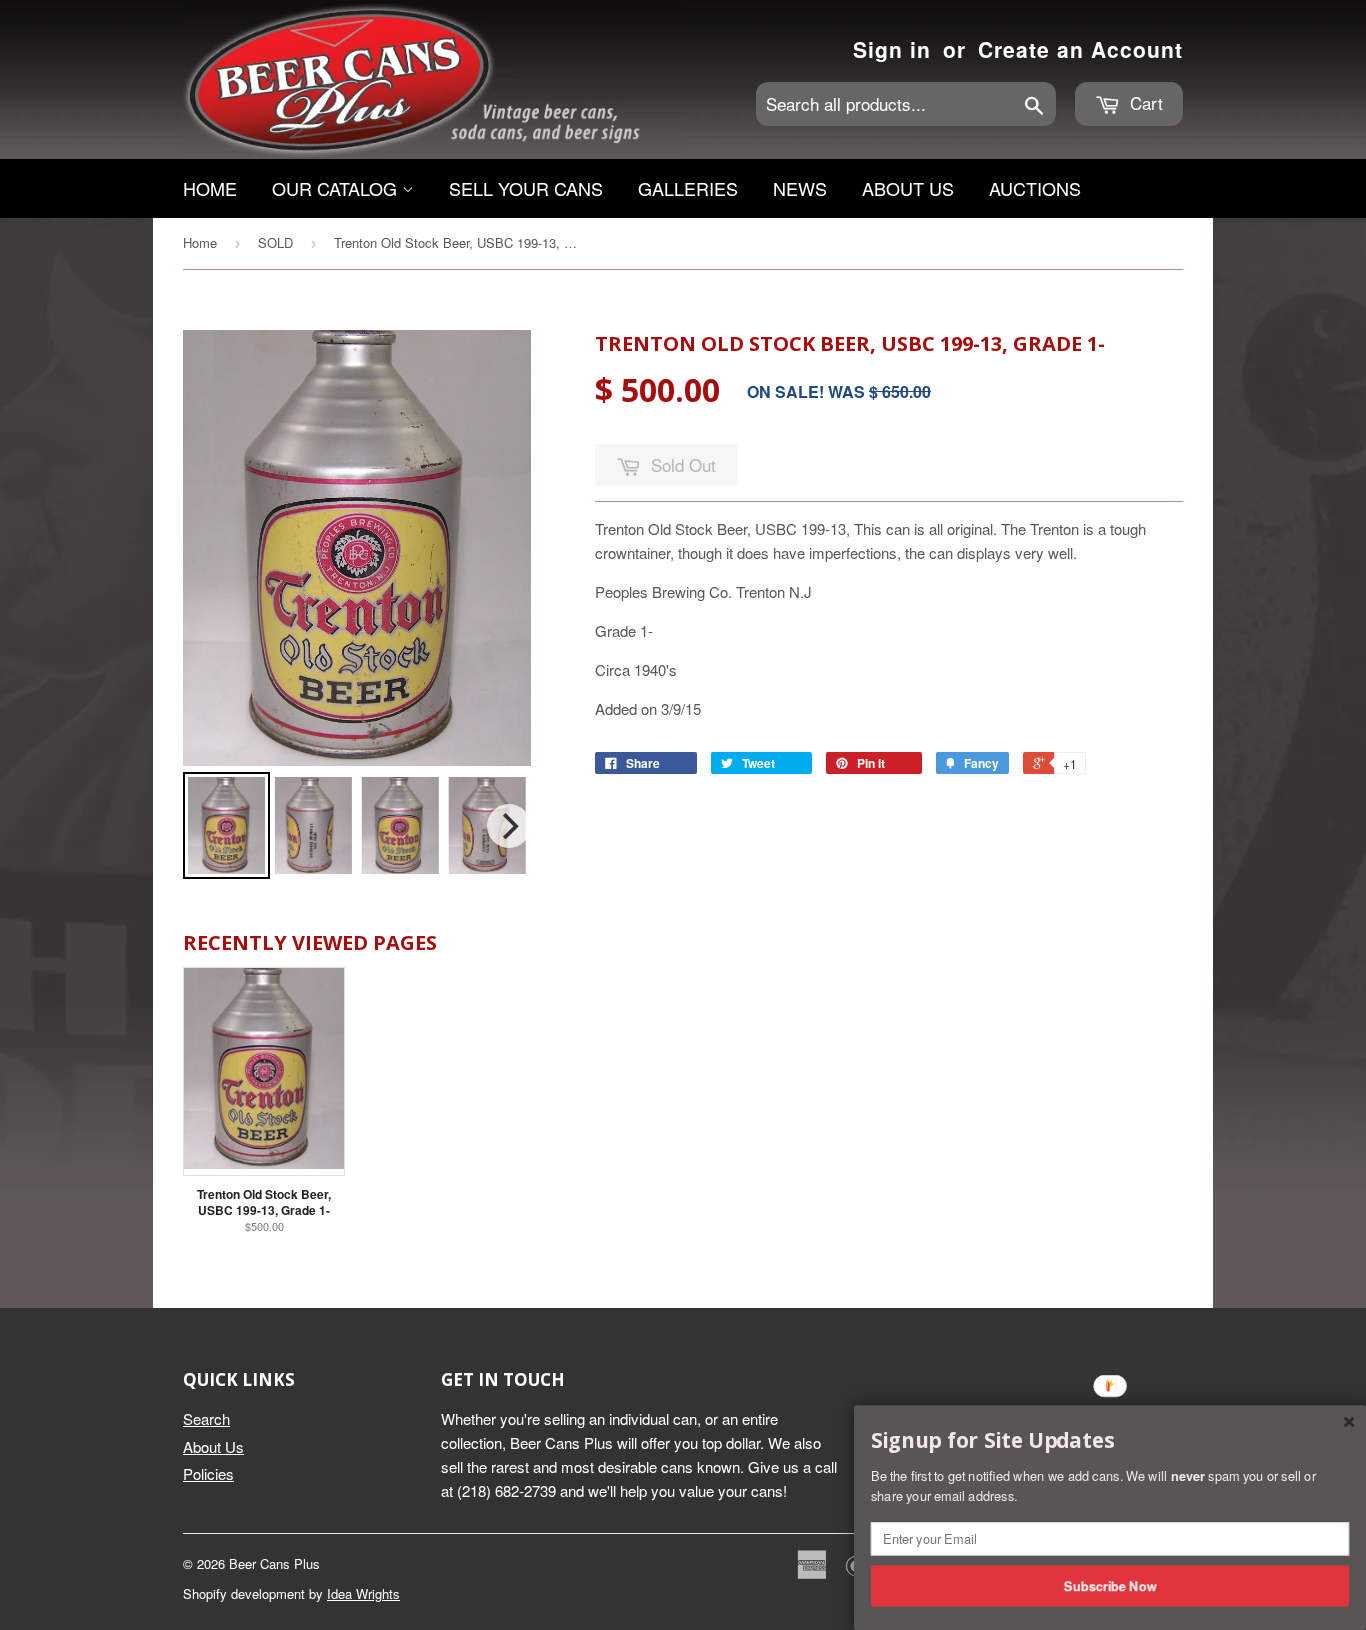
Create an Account (1080, 49)
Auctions (1035, 188)
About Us (908, 188)
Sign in (892, 49)
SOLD (275, 242)
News (800, 188)
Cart (1144, 102)
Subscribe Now (1110, 1585)
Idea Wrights (363, 1593)
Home (210, 188)
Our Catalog (337, 188)
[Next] (509, 826)
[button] (1110, 1441)
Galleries (688, 188)
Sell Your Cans (526, 188)
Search (206, 1418)
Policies (208, 1473)
